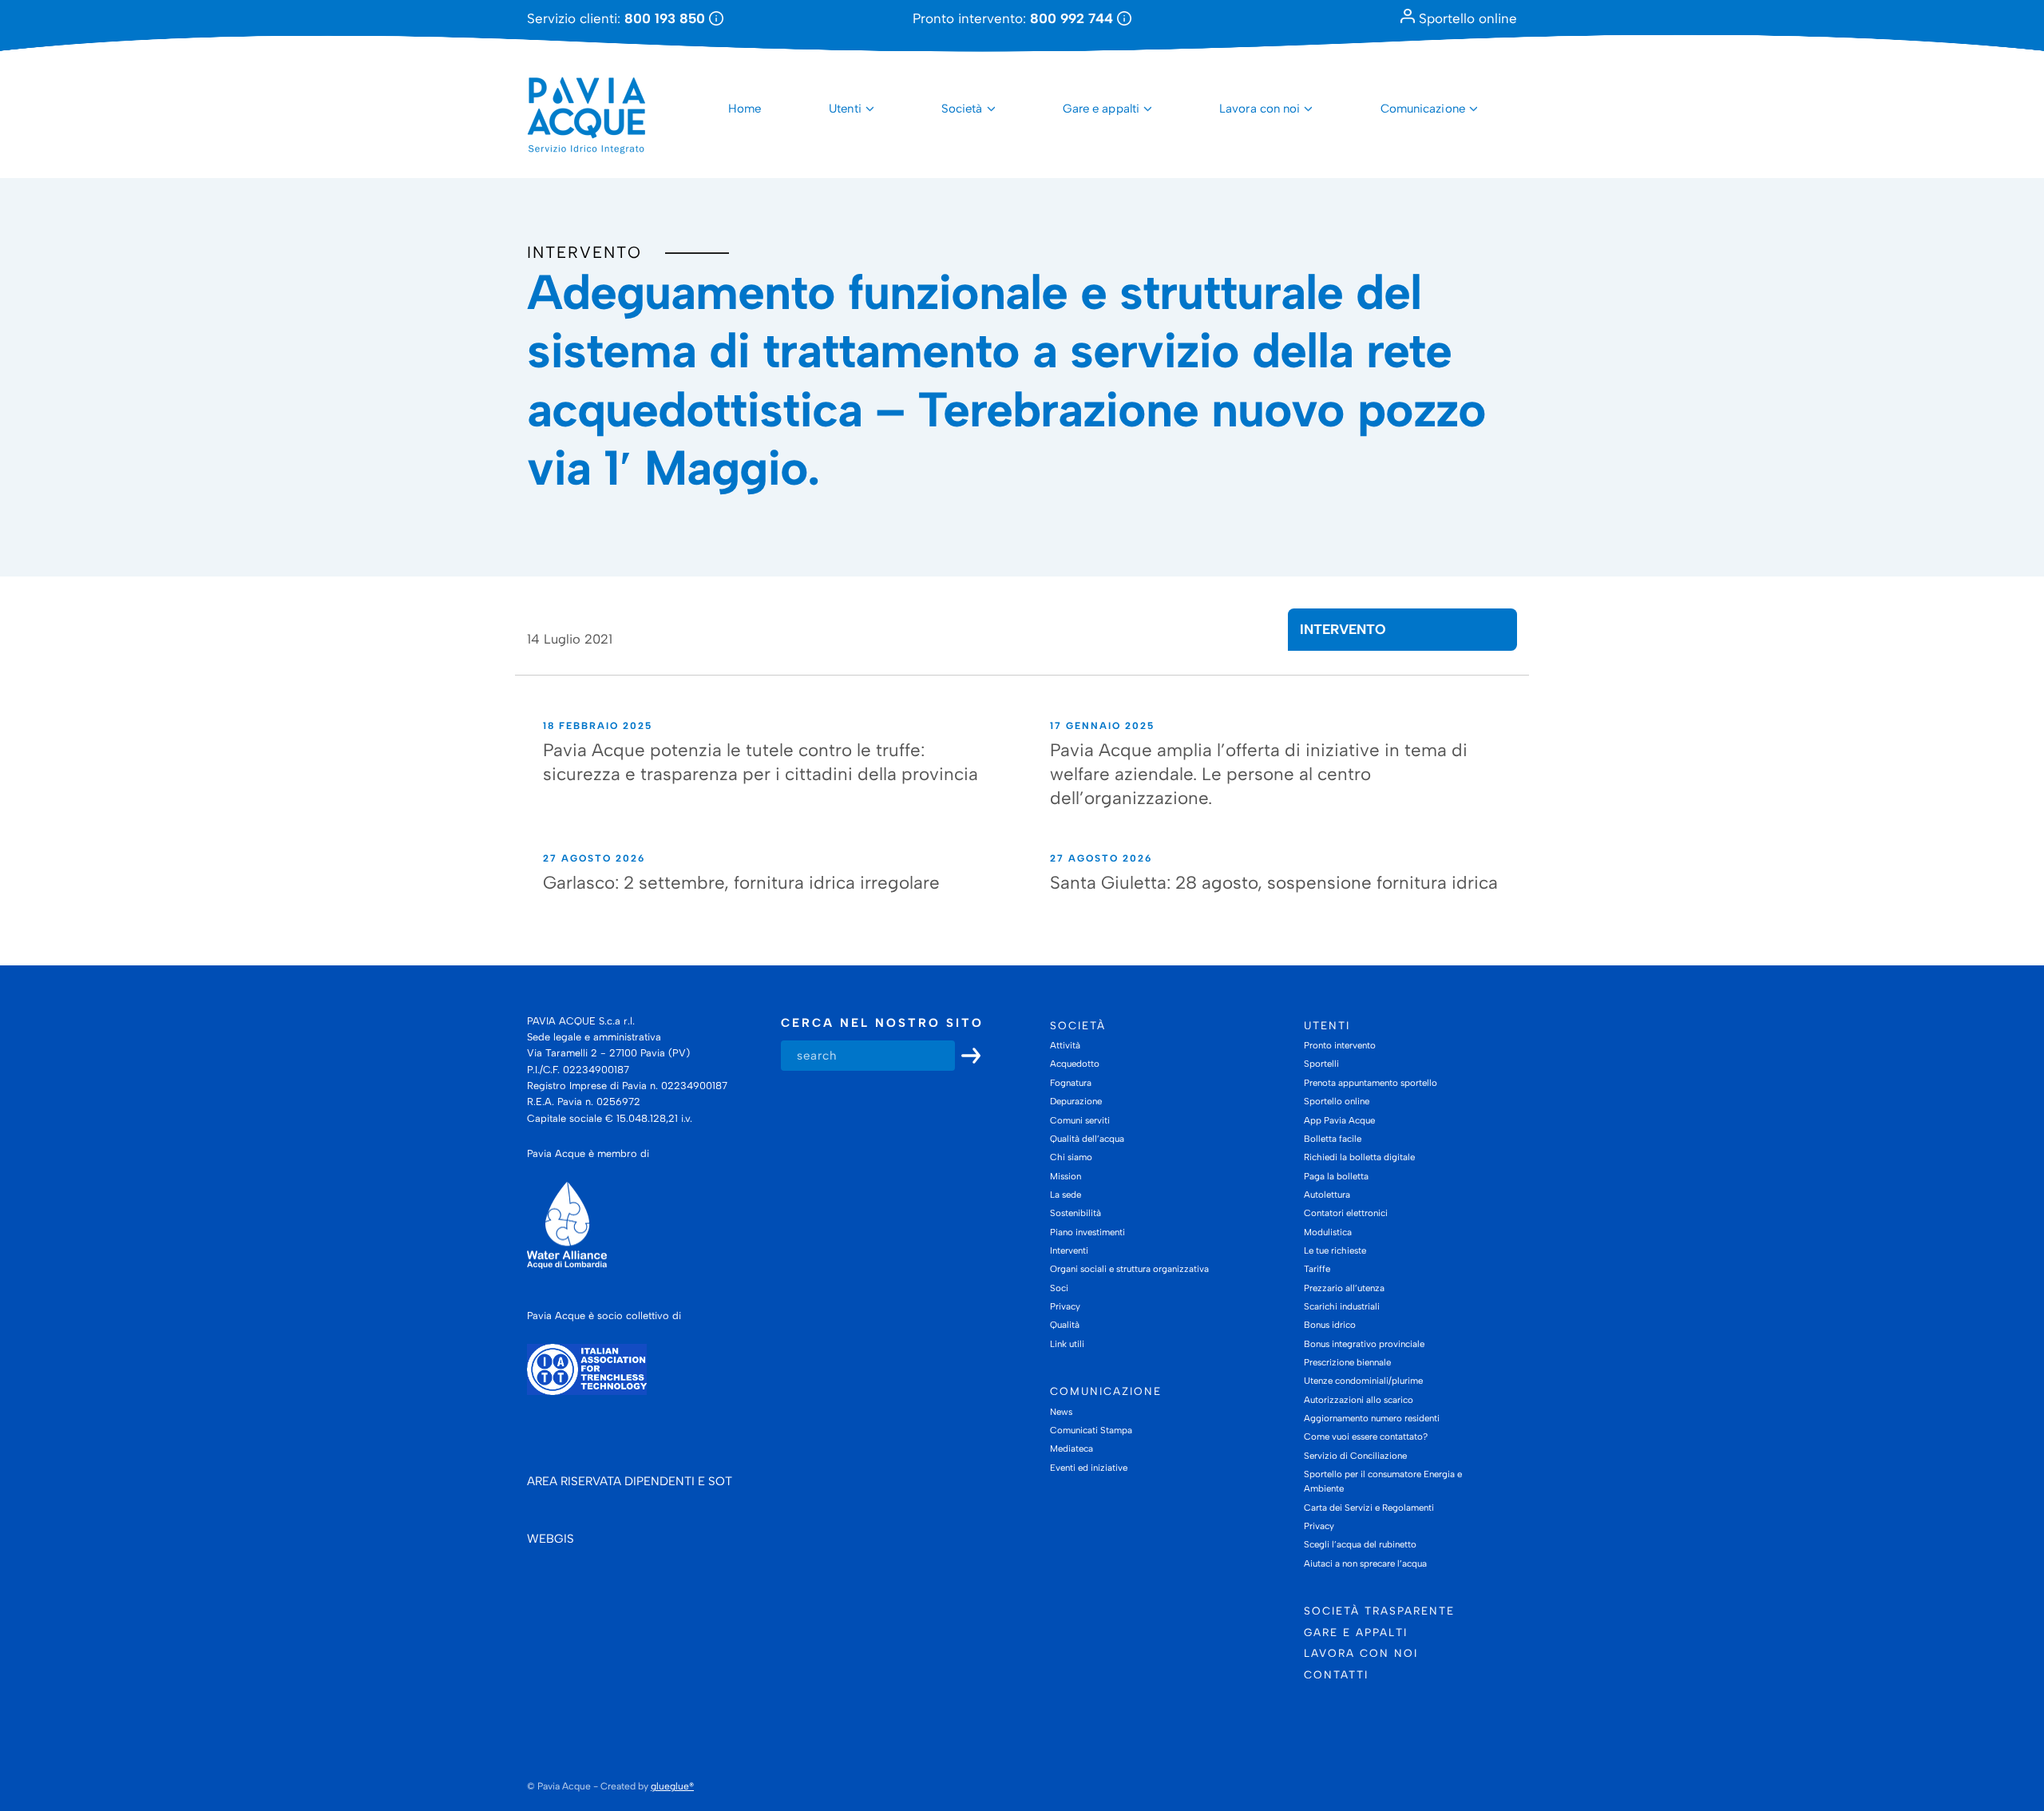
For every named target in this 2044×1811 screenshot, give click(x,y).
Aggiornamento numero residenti (1372, 1418)
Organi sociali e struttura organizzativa (1129, 1269)
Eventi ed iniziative (1089, 1468)
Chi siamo (1071, 1157)
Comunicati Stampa (1091, 1430)
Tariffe (1317, 1269)
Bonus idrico (1330, 1325)
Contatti (1336, 1674)
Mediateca (1072, 1448)
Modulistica (1328, 1232)
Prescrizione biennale (1347, 1362)
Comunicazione (1423, 109)
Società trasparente (1379, 1611)
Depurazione (1076, 1101)
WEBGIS (551, 1539)
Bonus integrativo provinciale (1364, 1344)
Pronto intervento (1340, 1045)
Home (745, 109)
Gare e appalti (1101, 109)
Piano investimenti (1087, 1232)
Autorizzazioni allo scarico (1359, 1400)
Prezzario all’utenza (1344, 1288)
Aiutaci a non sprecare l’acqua (1365, 1563)
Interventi (1069, 1250)
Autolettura (1327, 1195)
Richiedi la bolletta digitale (1359, 1157)
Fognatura (1071, 1083)
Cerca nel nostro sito (882, 1023)
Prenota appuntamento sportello (1371, 1083)
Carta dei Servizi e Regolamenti (1369, 1508)
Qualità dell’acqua (1087, 1139)
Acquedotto (1075, 1064)
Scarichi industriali (1342, 1306)
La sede (1066, 1195)
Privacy (1065, 1306)
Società (962, 109)
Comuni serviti (1080, 1120)
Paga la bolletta (1336, 1176)
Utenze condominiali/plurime (1363, 1381)
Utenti (845, 109)
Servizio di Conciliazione (1355, 1456)
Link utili (1067, 1344)
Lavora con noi (1260, 109)
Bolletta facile (1333, 1139)
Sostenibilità (1075, 1213)
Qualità (1065, 1325)
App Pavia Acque (1339, 1120)
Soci (1059, 1288)
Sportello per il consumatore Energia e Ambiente (1383, 1481)
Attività (1065, 1045)
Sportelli (1321, 1064)
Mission (1066, 1176)
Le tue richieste (1335, 1250)
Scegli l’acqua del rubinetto (1360, 1544)
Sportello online (1466, 18)
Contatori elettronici (1346, 1213)
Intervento (584, 252)
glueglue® (672, 1786)
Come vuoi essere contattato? (1366, 1437)
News (1061, 1412)
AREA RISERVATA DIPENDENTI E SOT (630, 1481)
